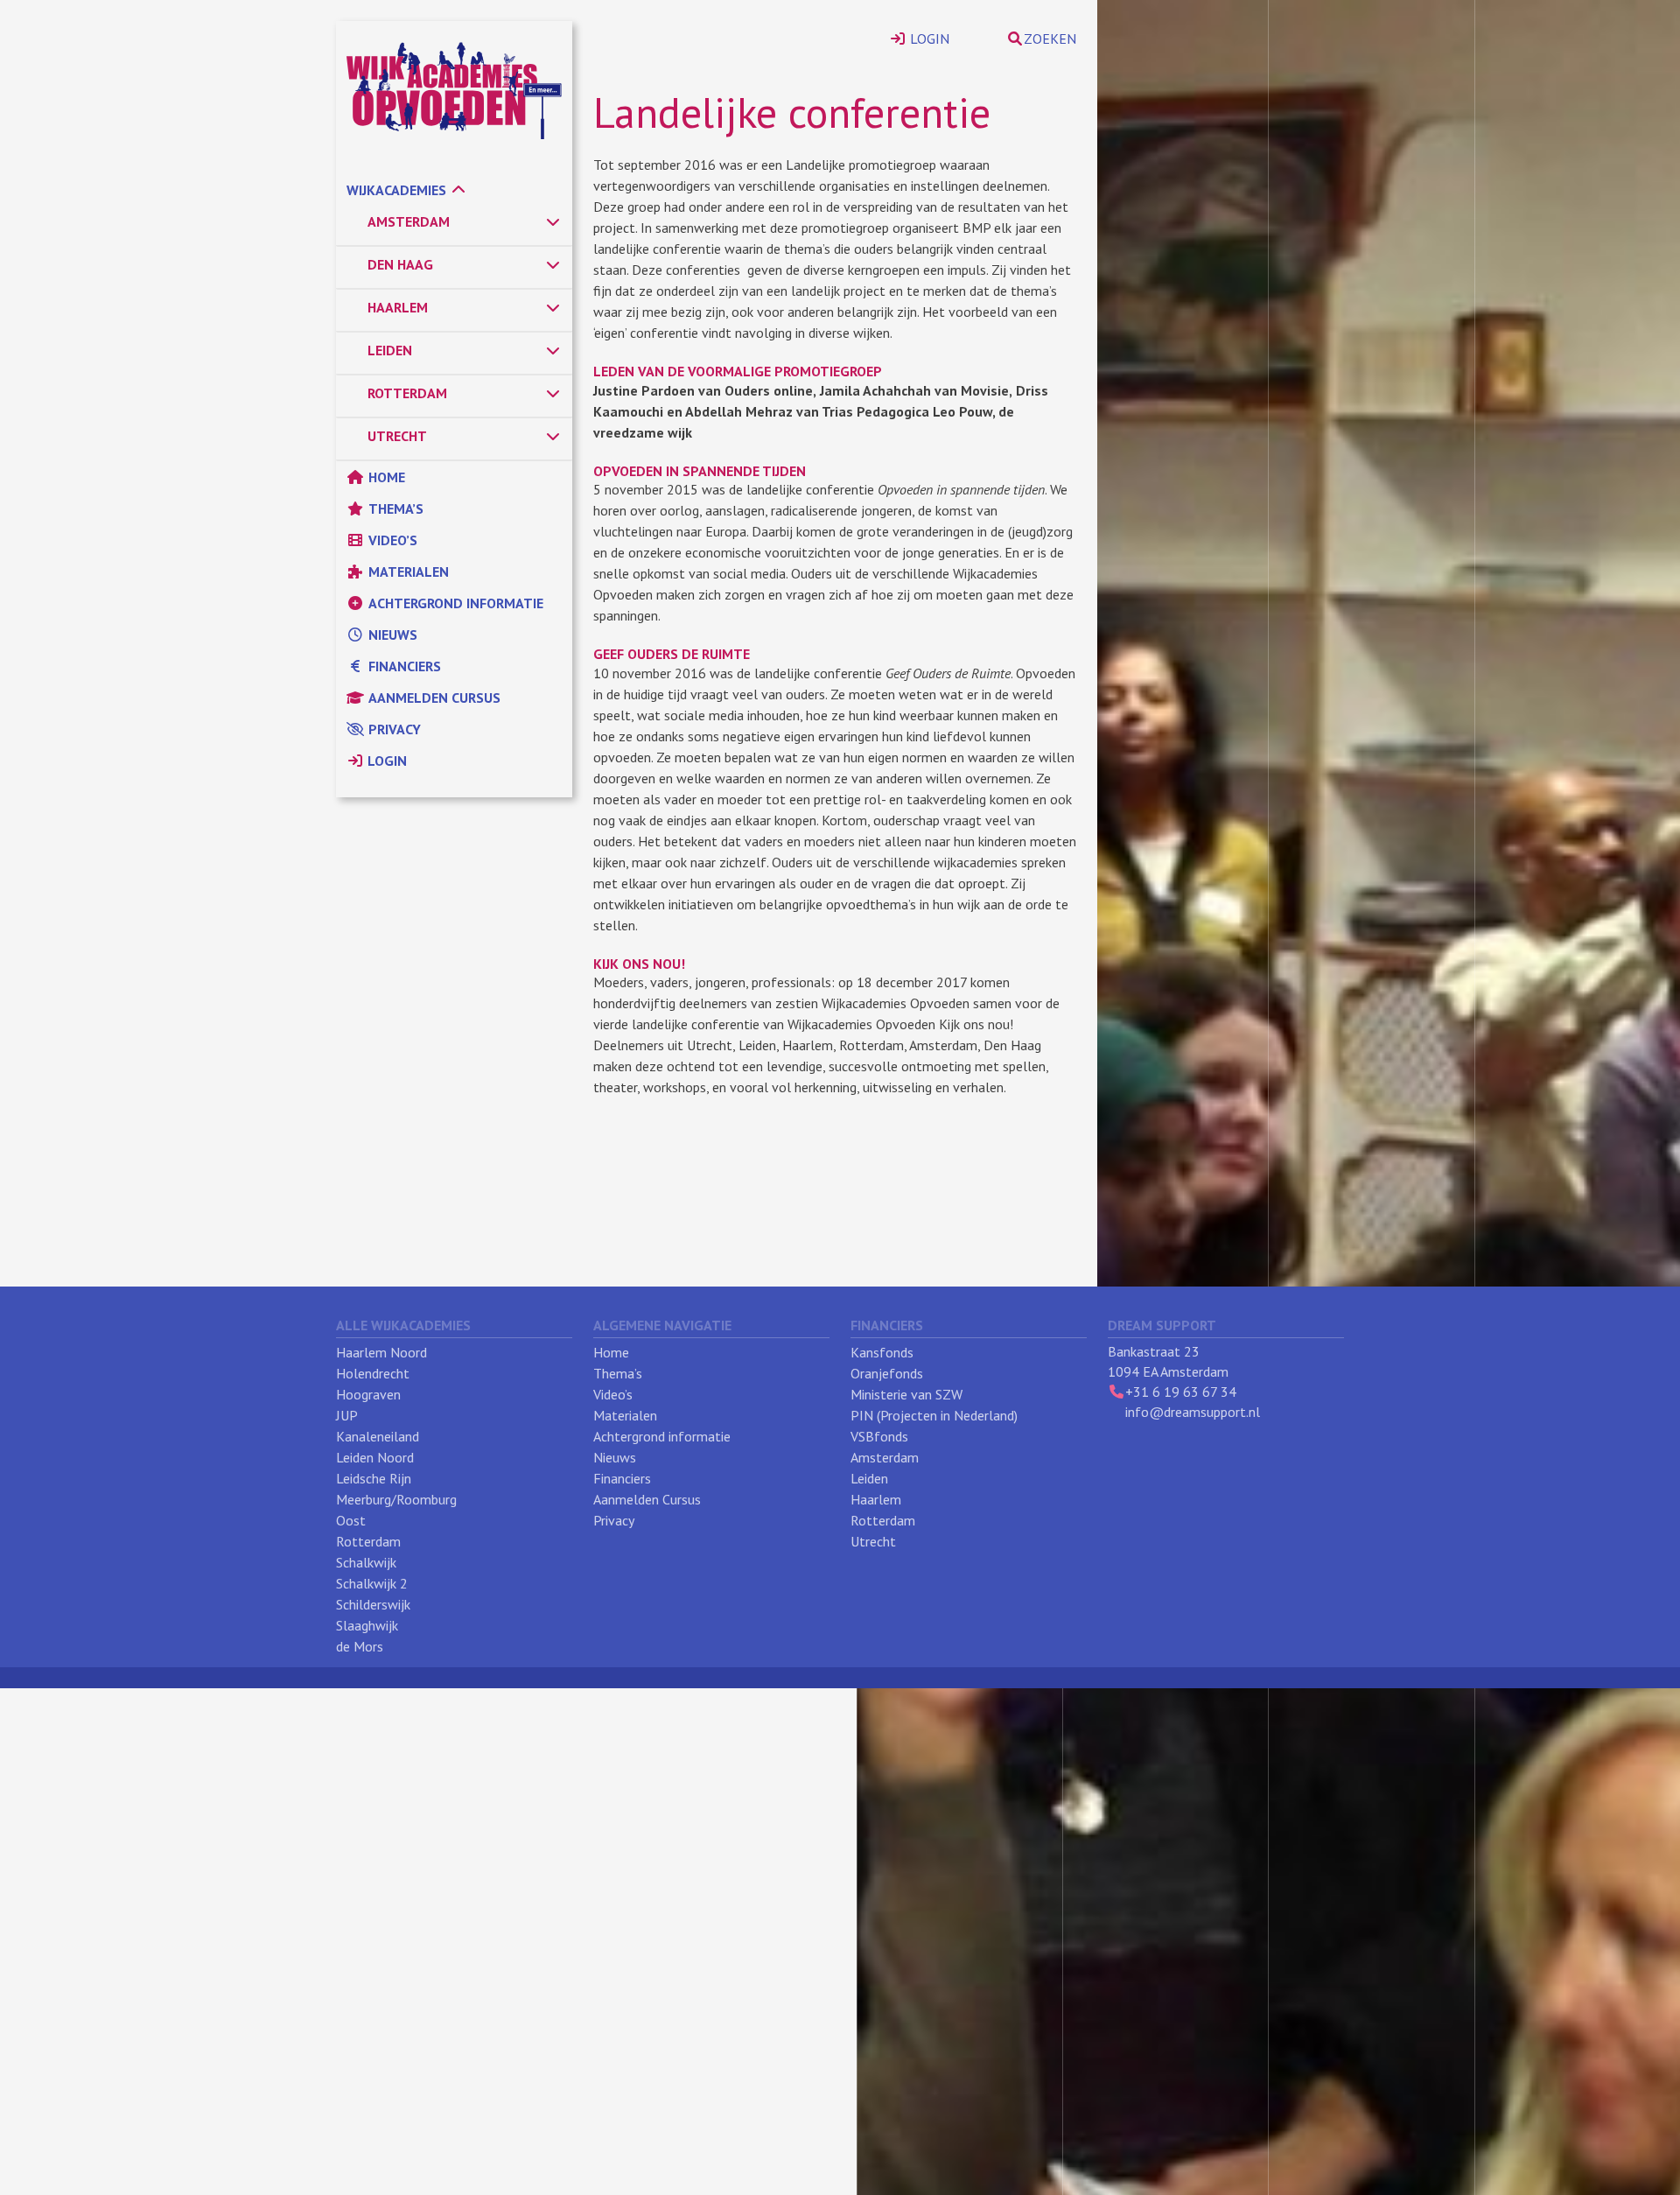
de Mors (360, 1646)
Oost (351, 1520)
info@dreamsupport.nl (1193, 1412)
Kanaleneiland (378, 1436)
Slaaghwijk (367, 1625)
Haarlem (876, 1499)
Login (385, 761)
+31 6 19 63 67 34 (1181, 1392)
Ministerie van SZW (906, 1394)
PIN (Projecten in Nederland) (934, 1415)
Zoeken (1050, 39)
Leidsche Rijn (374, 1478)
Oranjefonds (887, 1373)
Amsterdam (885, 1457)
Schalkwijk (366, 1562)
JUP (347, 1415)
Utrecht (873, 1541)
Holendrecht (373, 1373)
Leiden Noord (375, 1457)
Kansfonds (882, 1352)
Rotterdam (368, 1541)
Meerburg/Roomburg (396, 1499)
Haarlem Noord (381, 1352)
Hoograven (368, 1394)
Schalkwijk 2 (372, 1583)
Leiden (869, 1478)
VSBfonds (879, 1436)
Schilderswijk (373, 1604)
